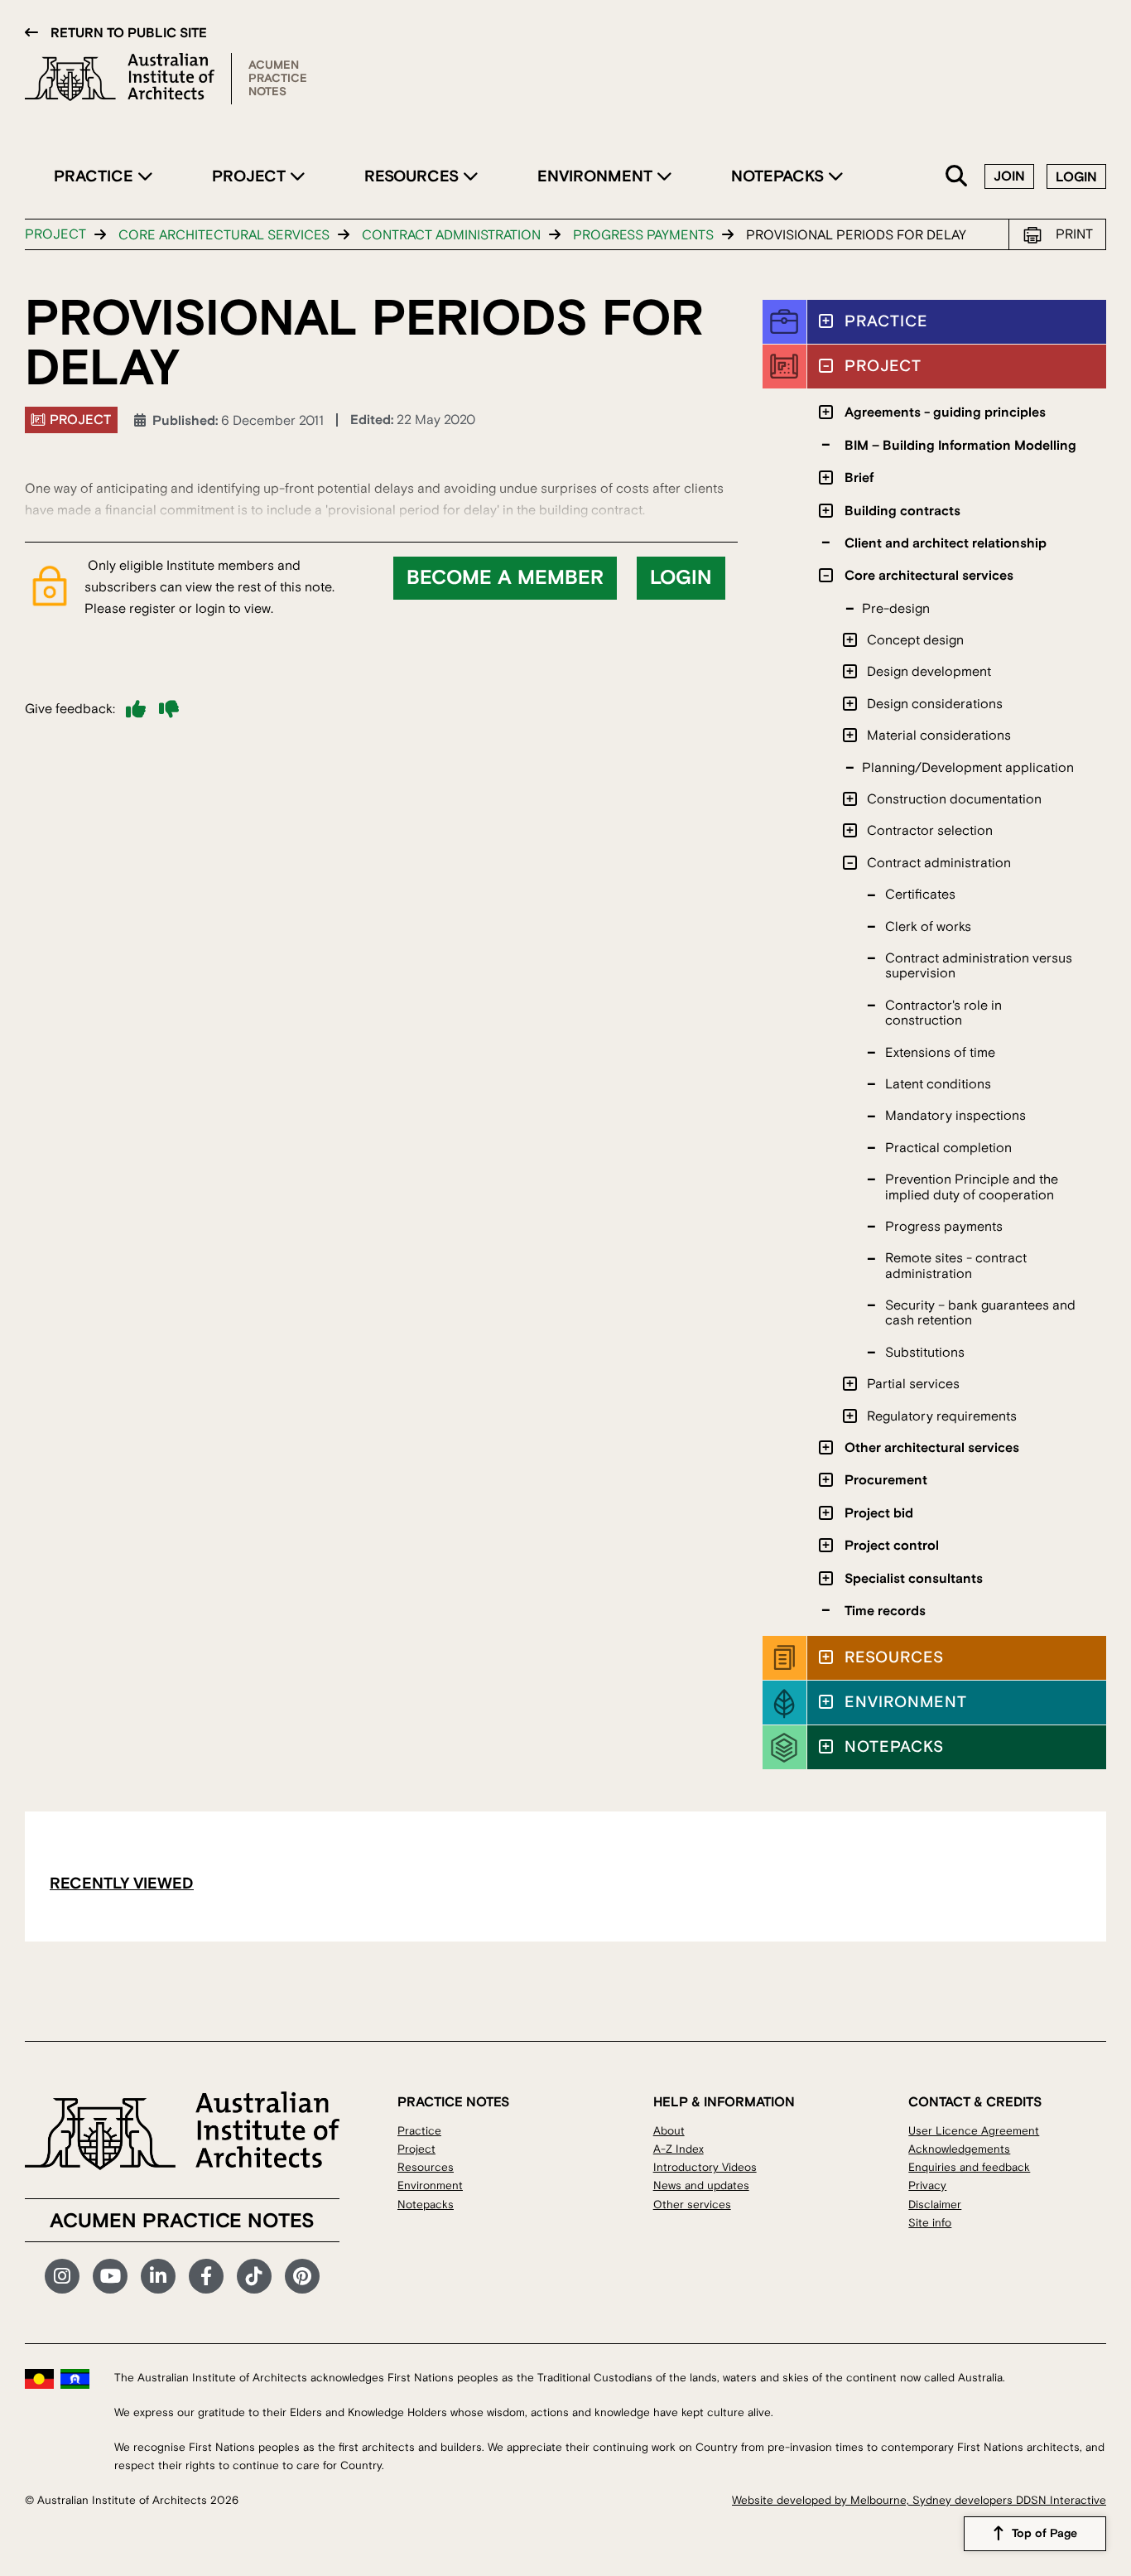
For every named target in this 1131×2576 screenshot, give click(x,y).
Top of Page (1044, 2534)
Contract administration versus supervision (979, 966)
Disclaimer (935, 2205)
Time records (885, 1611)
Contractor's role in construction (943, 1013)
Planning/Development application (968, 768)
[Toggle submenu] (826, 321)
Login (1076, 177)
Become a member (505, 578)
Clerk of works (928, 927)
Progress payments (643, 235)
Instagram (62, 2276)
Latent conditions (938, 1084)
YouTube (110, 2276)
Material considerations (939, 736)
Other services (692, 2205)
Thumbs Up (136, 709)
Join (1009, 176)
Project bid (879, 1513)
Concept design (915, 640)
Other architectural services (932, 1448)
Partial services (913, 1384)
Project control (892, 1546)
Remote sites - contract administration (956, 1266)
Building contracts (902, 511)
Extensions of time (940, 1053)
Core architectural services (224, 235)
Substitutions (925, 1353)
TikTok (254, 2276)
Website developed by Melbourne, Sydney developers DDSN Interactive (919, 2500)
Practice (96, 176)
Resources (414, 176)
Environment (597, 176)
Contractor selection (930, 831)
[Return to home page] (128, 79)
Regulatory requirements (942, 1416)
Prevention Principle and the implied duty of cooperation (972, 1187)
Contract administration (451, 235)
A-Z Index (679, 2149)
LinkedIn (158, 2276)
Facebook (206, 2276)
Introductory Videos (705, 2167)
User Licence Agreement (974, 2131)
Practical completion (948, 1148)
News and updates (701, 2185)
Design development (929, 672)
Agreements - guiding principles (945, 412)
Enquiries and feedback (969, 2167)
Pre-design (896, 609)
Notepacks (780, 176)
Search (957, 177)
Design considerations (935, 704)
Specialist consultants (914, 1579)
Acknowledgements (959, 2149)
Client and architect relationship (946, 543)
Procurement (886, 1480)
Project (251, 176)
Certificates (920, 895)
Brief (859, 478)
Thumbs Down (169, 709)
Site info (930, 2223)
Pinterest (302, 2276)
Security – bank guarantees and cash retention (980, 1313)
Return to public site (129, 33)
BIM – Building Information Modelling (960, 446)
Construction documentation (954, 799)
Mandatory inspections (955, 1116)
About (669, 2131)
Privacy (927, 2185)
